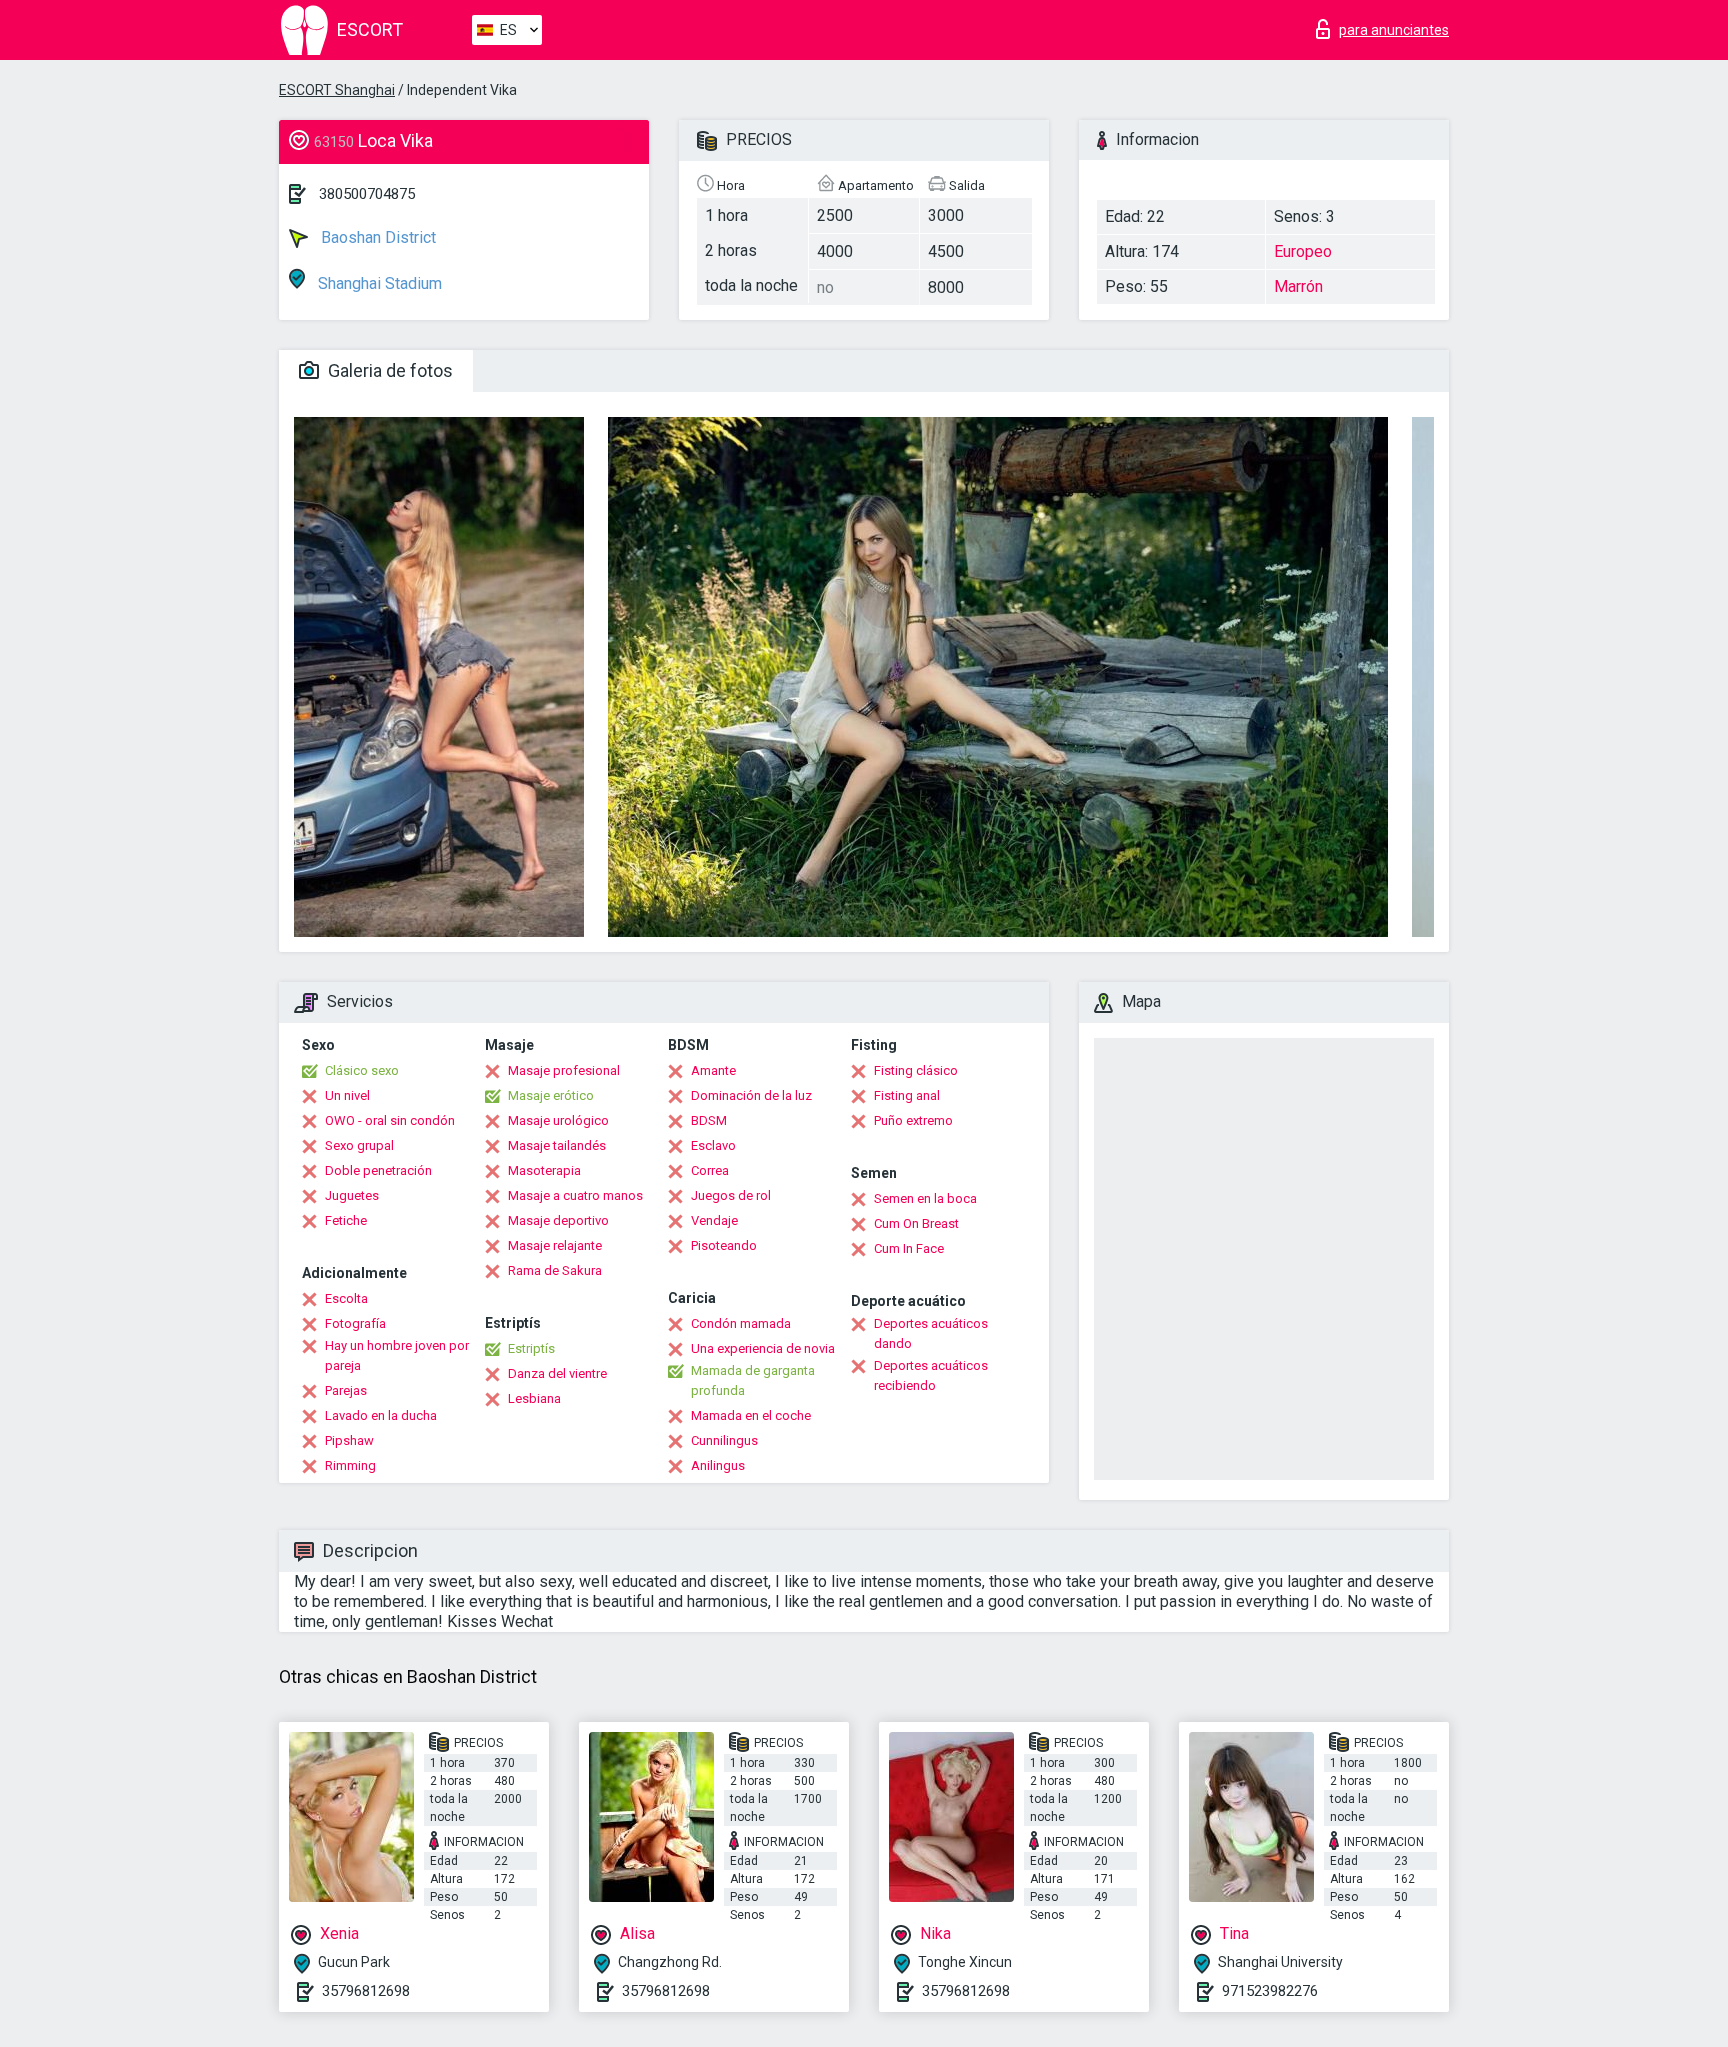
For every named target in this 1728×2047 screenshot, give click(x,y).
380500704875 (367, 194)
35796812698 (366, 1991)
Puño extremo (913, 1120)
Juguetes (352, 1195)
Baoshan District (376, 237)
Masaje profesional (564, 1070)
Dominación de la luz (751, 1095)
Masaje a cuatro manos (575, 1195)
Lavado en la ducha (381, 1415)
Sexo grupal (359, 1145)
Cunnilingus (724, 1440)
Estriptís (531, 1348)
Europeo (1303, 251)
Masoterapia (544, 1170)
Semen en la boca (925, 1198)
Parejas (346, 1390)
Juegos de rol (731, 1195)
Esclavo (713, 1145)
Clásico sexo (362, 1070)
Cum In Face (909, 1248)
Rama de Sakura (555, 1270)
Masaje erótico (551, 1095)
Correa (710, 1170)
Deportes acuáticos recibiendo (931, 1375)
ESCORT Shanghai (337, 90)
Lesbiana (534, 1398)
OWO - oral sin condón (390, 1120)
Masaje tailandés (557, 1145)
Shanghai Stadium (378, 283)
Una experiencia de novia (763, 1348)
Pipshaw (349, 1440)
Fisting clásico (916, 1070)
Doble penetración (378, 1170)
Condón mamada (741, 1323)
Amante (713, 1070)
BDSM (709, 1120)
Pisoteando (724, 1245)
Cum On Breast (916, 1223)
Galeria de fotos (388, 370)
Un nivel (347, 1095)
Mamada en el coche (751, 1415)
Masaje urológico (558, 1120)
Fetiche (346, 1220)
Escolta (346, 1298)
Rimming (350, 1465)
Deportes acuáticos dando (931, 1333)
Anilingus (718, 1465)
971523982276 (1270, 1991)
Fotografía (355, 1323)
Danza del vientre (557, 1373)
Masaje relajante (555, 1245)
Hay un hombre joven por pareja (397, 1355)
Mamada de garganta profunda (753, 1380)
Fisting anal (907, 1095)
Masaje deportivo (558, 1220)
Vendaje (714, 1220)
